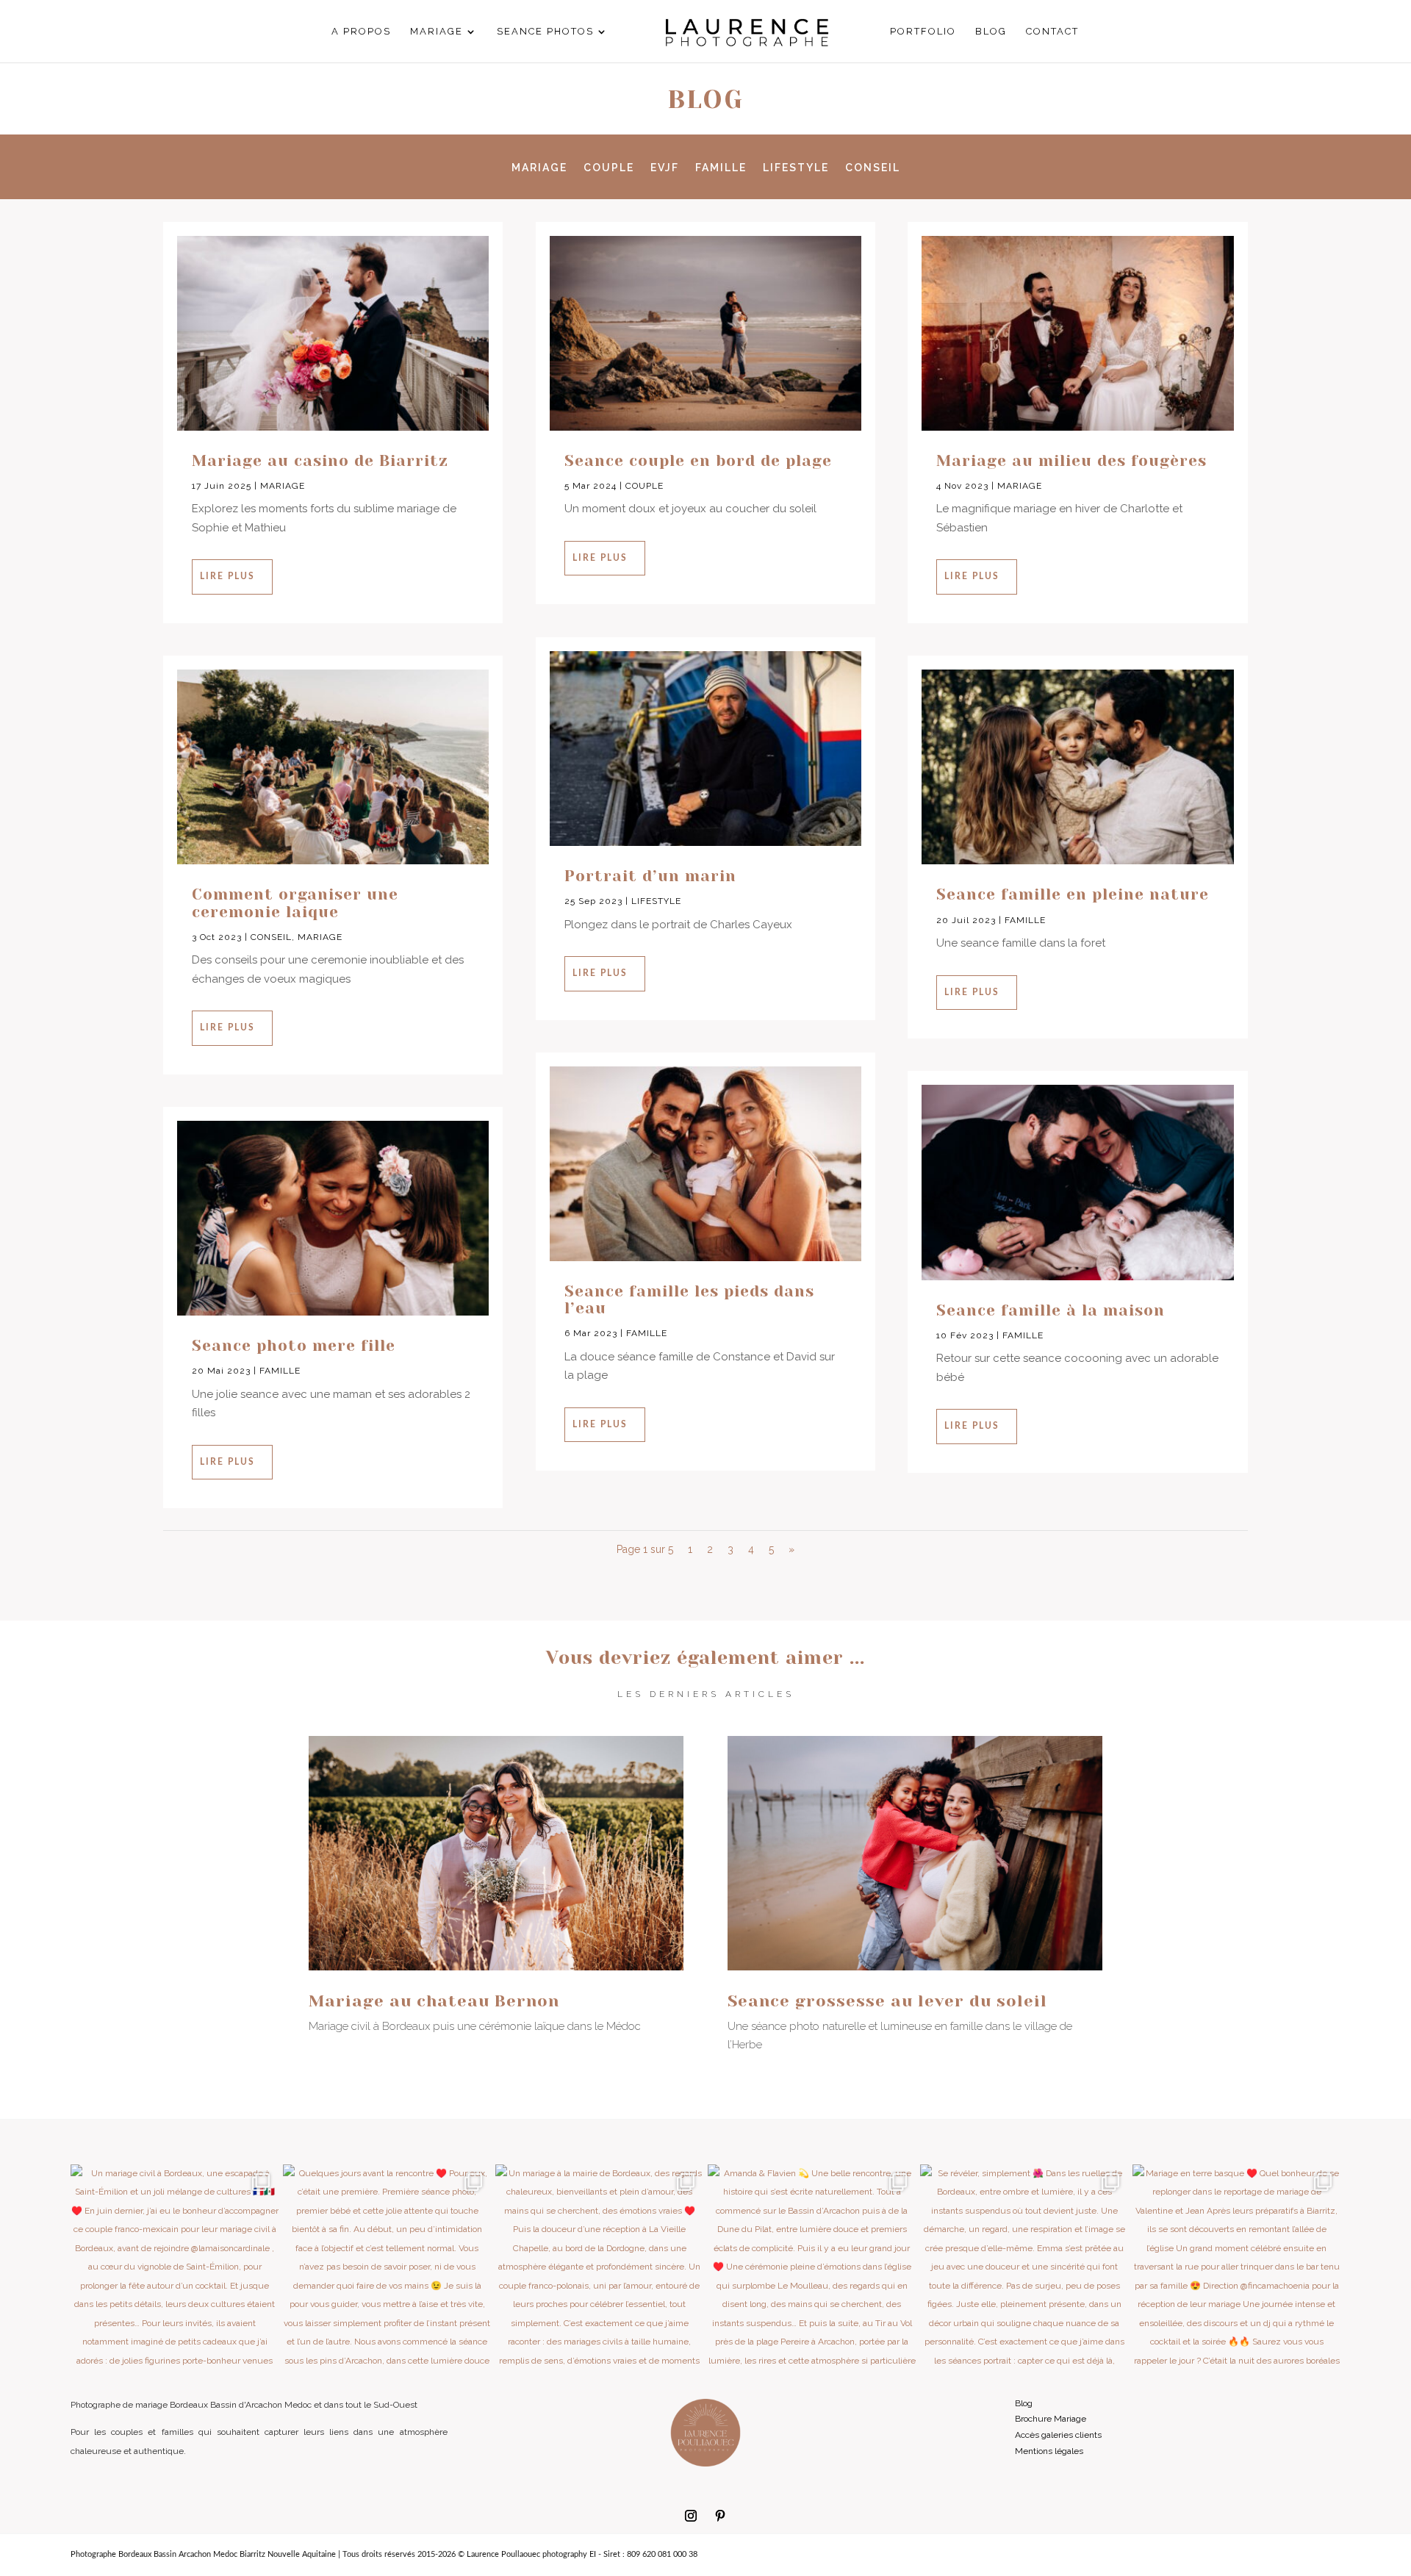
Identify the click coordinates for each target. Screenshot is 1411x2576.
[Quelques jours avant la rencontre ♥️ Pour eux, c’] (387, 2268)
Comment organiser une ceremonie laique (295, 903)
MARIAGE (539, 168)
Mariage (437, 32)
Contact (1052, 32)
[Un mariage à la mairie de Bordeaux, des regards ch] (599, 2268)
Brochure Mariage (1051, 2419)
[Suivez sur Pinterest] (720, 2516)
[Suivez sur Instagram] (691, 2516)
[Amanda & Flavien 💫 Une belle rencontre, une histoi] (812, 2268)
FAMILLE (721, 168)
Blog (991, 32)
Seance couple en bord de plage (698, 461)
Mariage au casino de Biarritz (320, 461)
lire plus (227, 576)
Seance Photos (545, 32)
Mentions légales (1049, 2451)
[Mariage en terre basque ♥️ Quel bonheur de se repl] (1236, 2268)
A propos (361, 32)
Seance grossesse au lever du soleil (887, 2001)
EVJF (665, 168)
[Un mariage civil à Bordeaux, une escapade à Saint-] (175, 2268)
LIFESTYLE (796, 168)
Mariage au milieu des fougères (1071, 461)
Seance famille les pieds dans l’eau (689, 1300)
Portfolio (923, 32)
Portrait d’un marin (650, 876)
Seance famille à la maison (1051, 1310)
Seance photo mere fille (294, 1346)
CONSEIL (873, 168)
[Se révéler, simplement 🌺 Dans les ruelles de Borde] (1024, 2268)
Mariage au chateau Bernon (434, 2001)
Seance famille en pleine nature (1073, 894)
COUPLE (609, 168)
